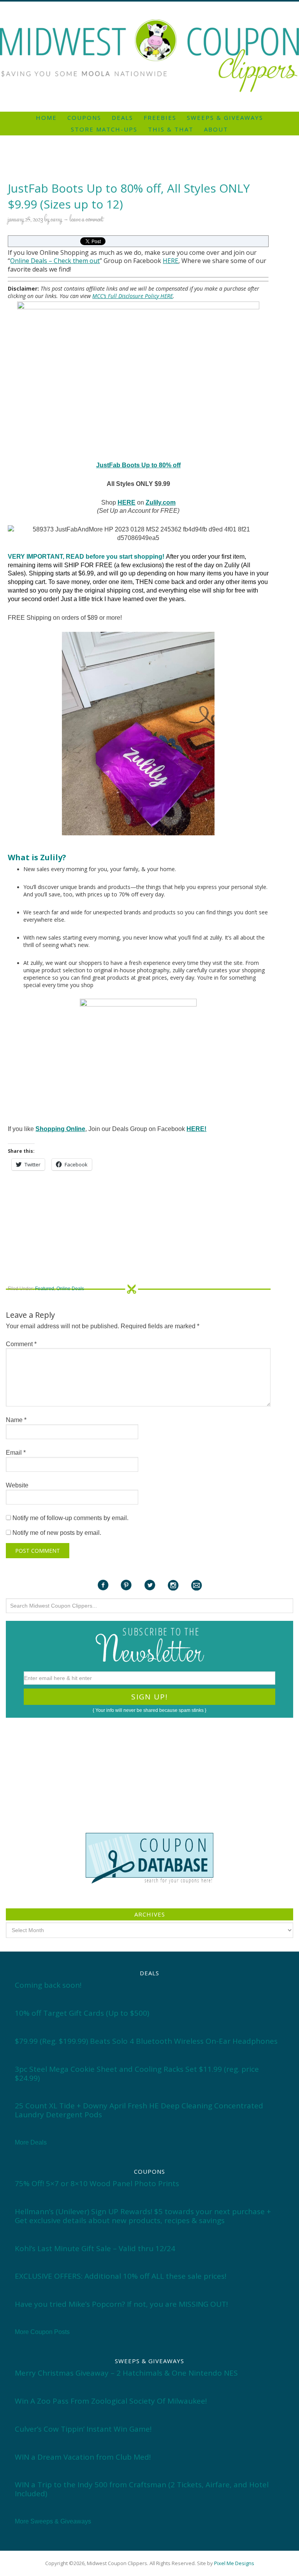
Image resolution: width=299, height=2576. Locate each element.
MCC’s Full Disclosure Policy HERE (133, 296)
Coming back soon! (48, 1985)
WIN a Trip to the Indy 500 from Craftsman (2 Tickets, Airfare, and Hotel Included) (142, 2489)
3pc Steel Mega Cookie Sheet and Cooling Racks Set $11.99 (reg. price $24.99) (137, 2074)
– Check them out (73, 261)
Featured (45, 1289)
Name (16, 1420)
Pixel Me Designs (234, 2563)
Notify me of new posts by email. (57, 1533)
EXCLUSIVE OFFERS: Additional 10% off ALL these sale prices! (120, 2276)
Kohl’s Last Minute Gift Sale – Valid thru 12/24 (95, 2248)
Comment (21, 1344)
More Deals (31, 2142)
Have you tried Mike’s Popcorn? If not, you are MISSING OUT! (121, 2304)
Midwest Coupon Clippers (149, 56)
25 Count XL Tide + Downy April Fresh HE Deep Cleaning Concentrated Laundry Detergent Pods (139, 2110)
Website (17, 1485)
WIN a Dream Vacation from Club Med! (83, 2457)
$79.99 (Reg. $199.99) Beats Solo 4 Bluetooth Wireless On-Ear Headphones (146, 2041)
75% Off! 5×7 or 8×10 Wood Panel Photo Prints (97, 2183)
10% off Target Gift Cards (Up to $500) (82, 2013)
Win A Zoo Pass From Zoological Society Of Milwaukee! (111, 2401)
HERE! (196, 1129)
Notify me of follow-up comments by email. (70, 1518)
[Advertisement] (149, 5)
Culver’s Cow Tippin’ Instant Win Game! (83, 2429)
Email (16, 1453)
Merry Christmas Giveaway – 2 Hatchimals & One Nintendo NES (126, 2373)
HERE (171, 261)
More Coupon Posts (42, 2332)
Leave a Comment (86, 220)
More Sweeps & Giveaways (53, 2521)
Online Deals (29, 261)
